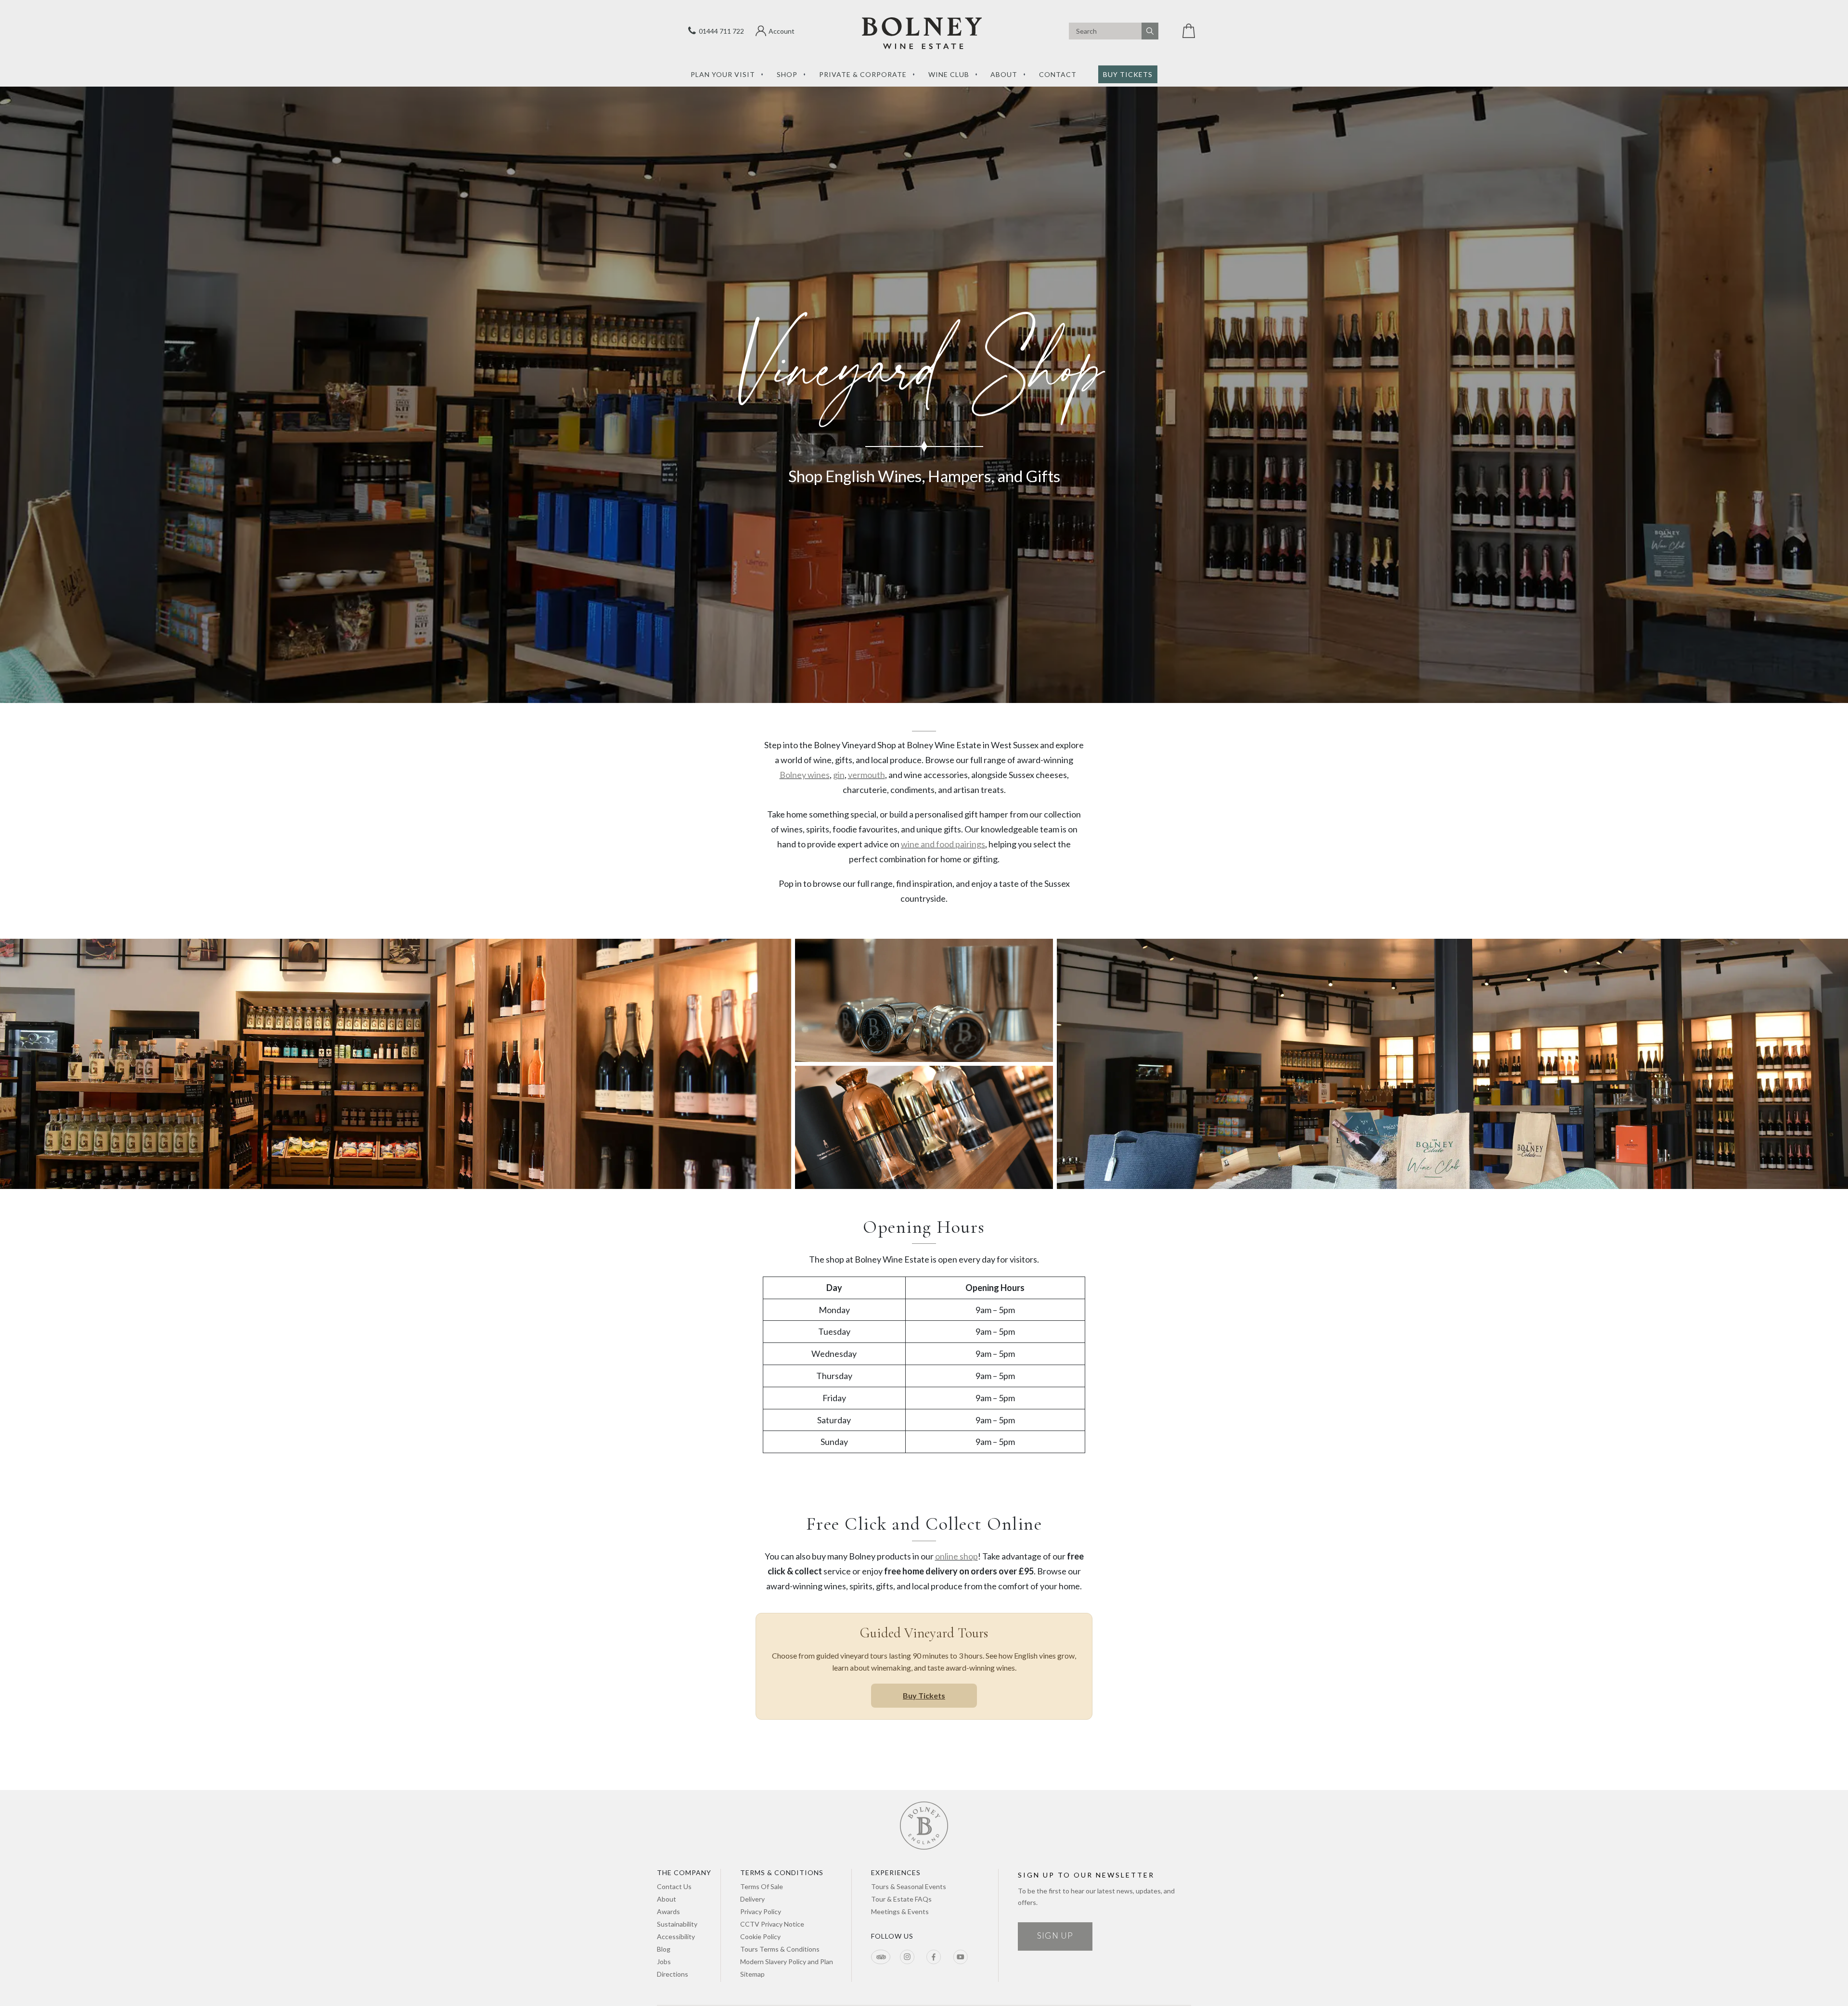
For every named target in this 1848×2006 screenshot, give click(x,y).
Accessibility (676, 1936)
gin (839, 775)
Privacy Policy (761, 1911)
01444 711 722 (720, 31)
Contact (1058, 74)
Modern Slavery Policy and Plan (787, 1961)
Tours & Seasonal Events (909, 1886)
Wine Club (949, 74)
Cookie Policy (760, 1936)
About (1004, 74)
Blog (664, 1949)
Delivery (752, 1899)
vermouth (866, 775)
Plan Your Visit (723, 74)
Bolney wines (805, 775)
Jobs (664, 1961)
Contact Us (674, 1886)
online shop (956, 1556)
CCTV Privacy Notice (772, 1924)
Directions (673, 1974)
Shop (787, 74)
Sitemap (752, 1974)
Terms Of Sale (762, 1886)
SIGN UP (1055, 1936)
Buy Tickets (1128, 74)
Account (782, 31)
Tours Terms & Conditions (780, 1949)
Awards (668, 1911)
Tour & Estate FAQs (901, 1899)
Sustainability (677, 1924)
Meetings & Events (900, 1911)
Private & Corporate (863, 74)
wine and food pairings (943, 844)
